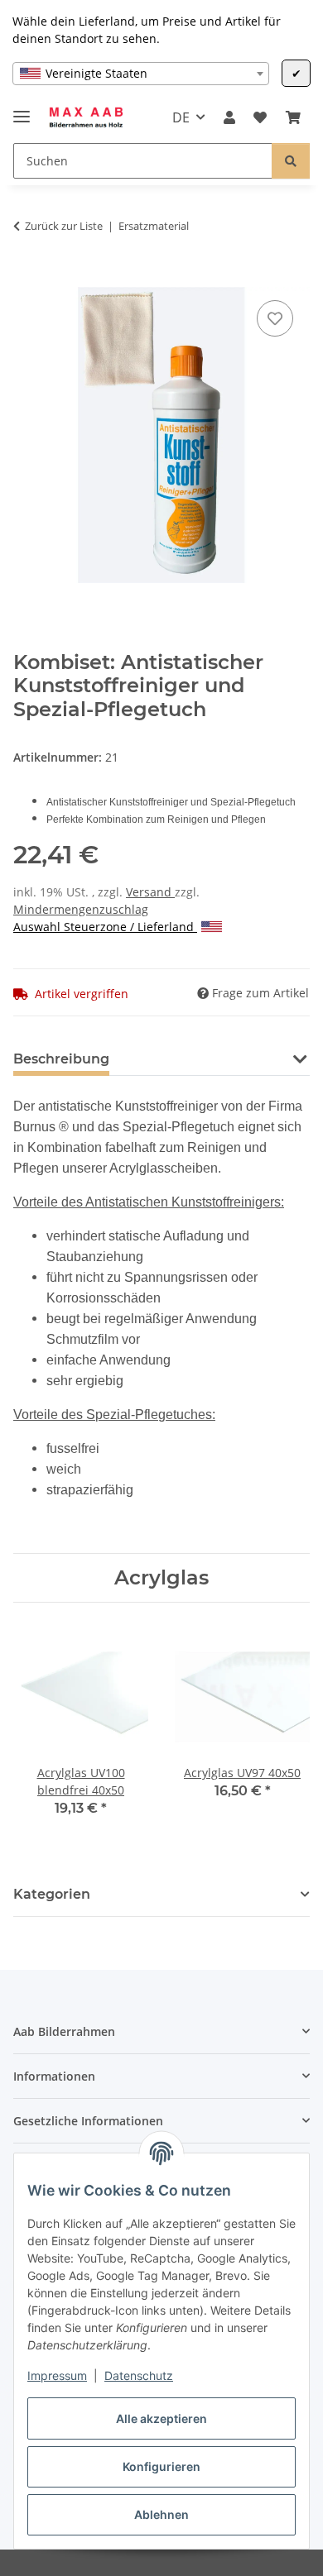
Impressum (57, 2375)
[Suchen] (291, 161)
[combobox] (141, 74)
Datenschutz (139, 2375)
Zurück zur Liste (64, 226)
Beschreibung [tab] (61, 1059)
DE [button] (181, 117)
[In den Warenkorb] (27, 278)
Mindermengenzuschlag (81, 909)
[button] (229, 117)
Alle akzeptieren (161, 2418)
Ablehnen (161, 2514)
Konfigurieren (161, 2466)
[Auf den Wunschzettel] (275, 318)
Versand (150, 892)
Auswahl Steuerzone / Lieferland (105, 927)
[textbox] (141, 74)
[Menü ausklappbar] (22, 110)
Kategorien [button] (52, 1894)
